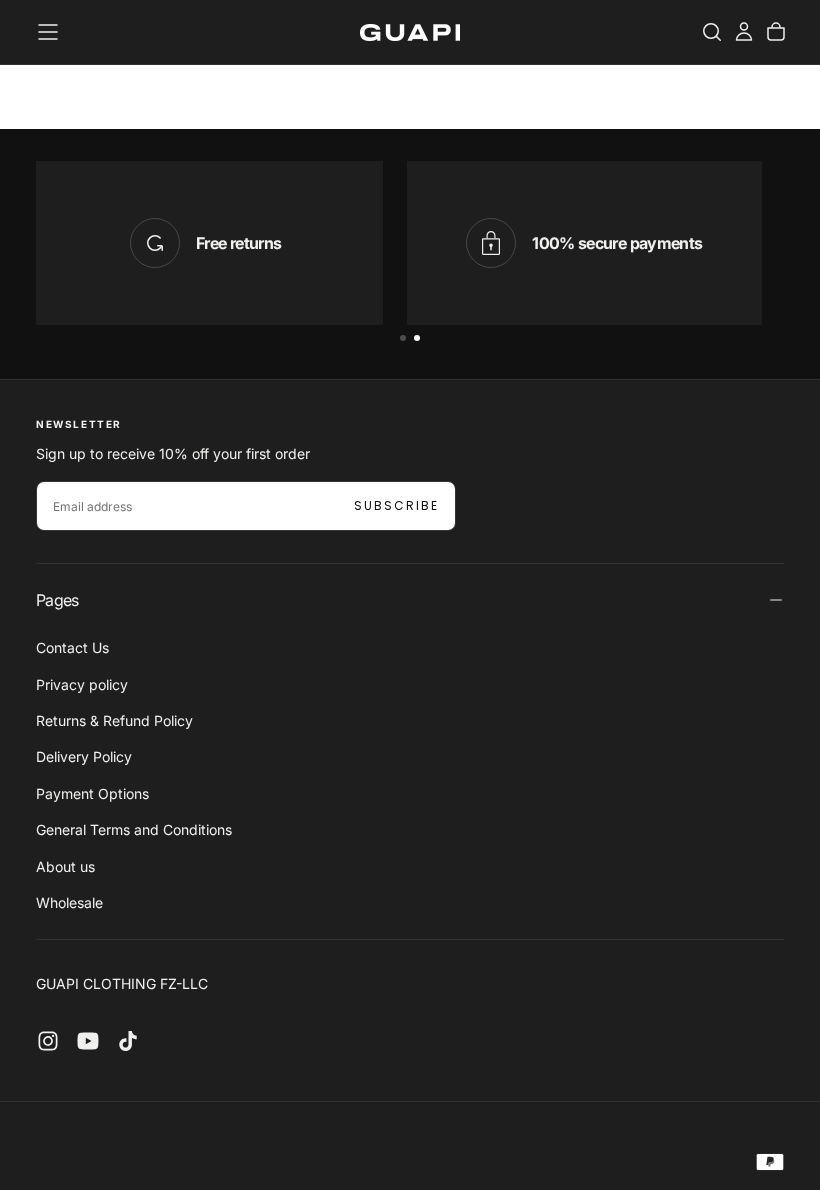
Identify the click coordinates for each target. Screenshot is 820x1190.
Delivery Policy (84, 756)
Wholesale (69, 902)
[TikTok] (128, 1041)
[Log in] (744, 32)
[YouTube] (88, 1041)
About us (65, 866)
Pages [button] (57, 600)
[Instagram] (48, 1041)
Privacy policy (82, 684)
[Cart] (776, 32)
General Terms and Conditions (134, 829)
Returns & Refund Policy (114, 720)
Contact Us (72, 647)
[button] (48, 32)
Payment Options (92, 793)
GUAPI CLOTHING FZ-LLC (122, 983)
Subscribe (396, 505)
